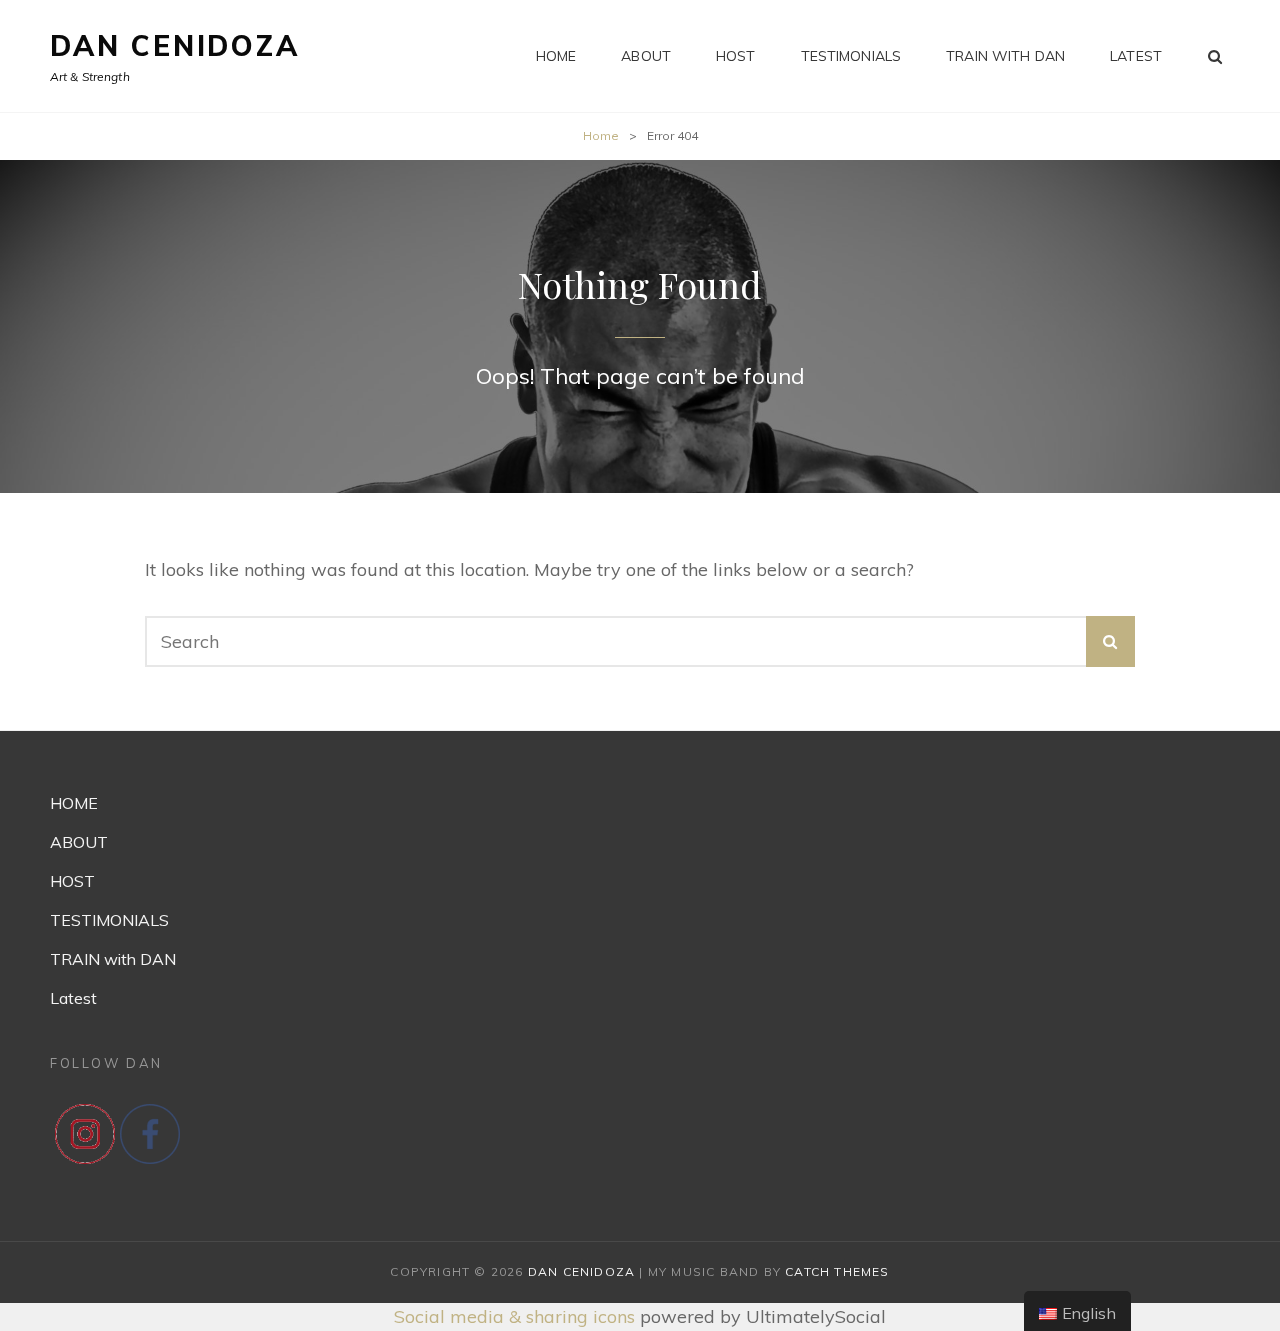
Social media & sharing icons (517, 1316)
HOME (556, 56)
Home (601, 135)
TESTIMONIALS (851, 56)
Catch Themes (837, 1271)
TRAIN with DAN (1005, 56)
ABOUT (646, 56)
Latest (1136, 56)
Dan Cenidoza (175, 45)
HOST (736, 56)
